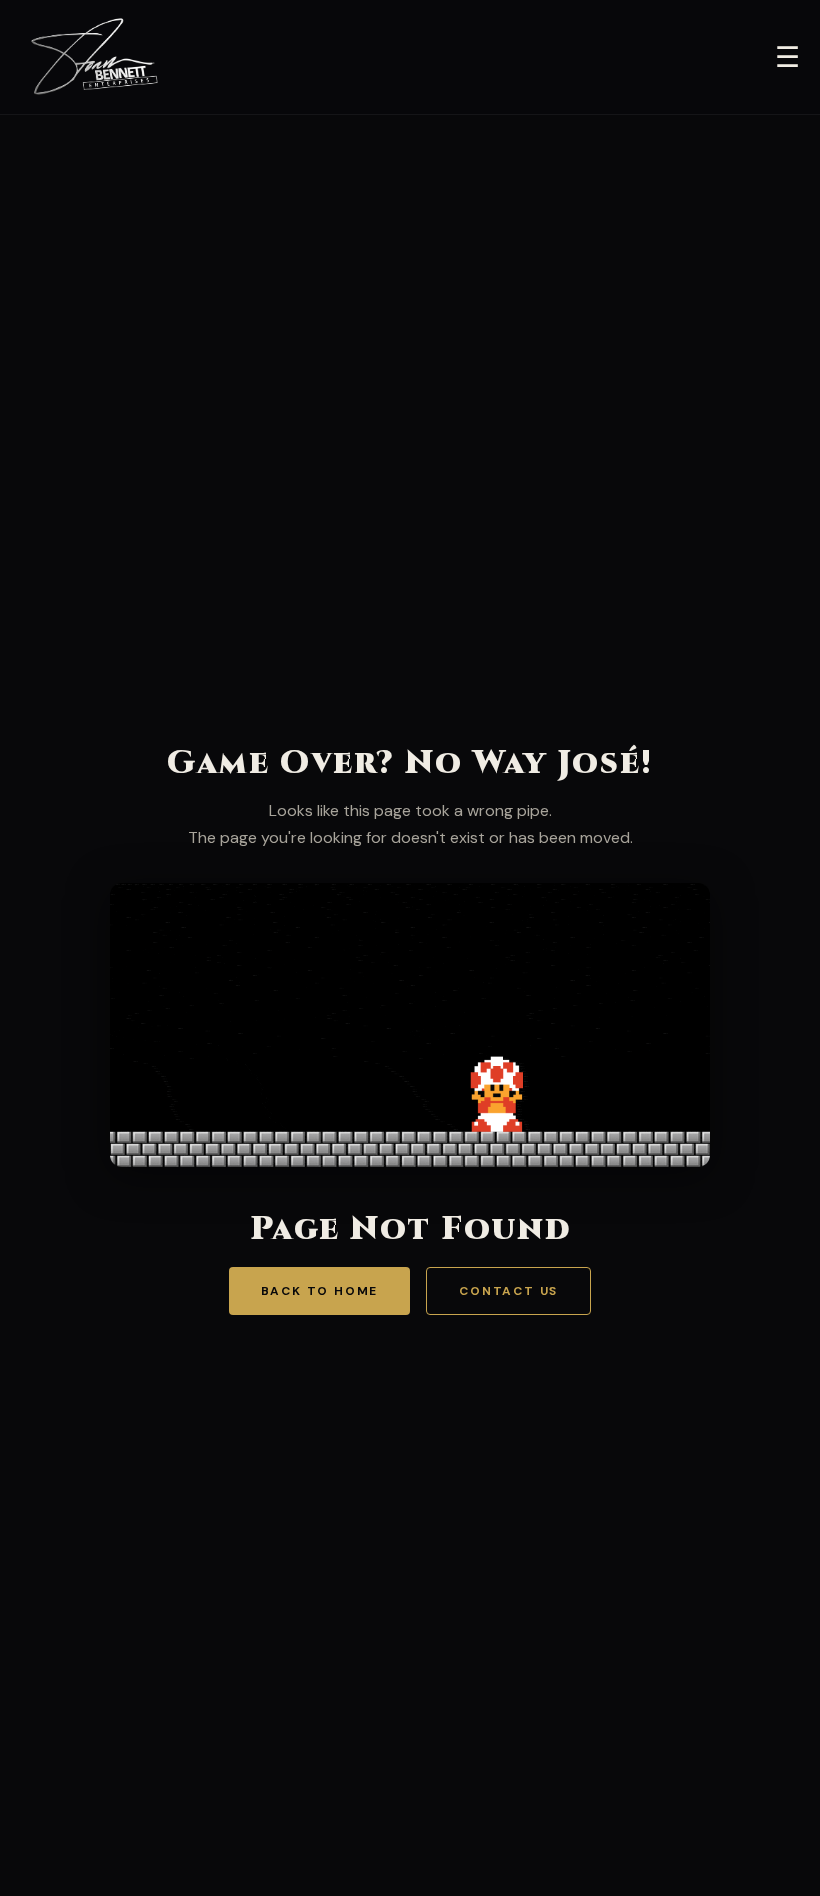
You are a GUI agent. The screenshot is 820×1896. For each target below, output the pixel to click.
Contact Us (508, 1291)
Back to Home (320, 1291)
